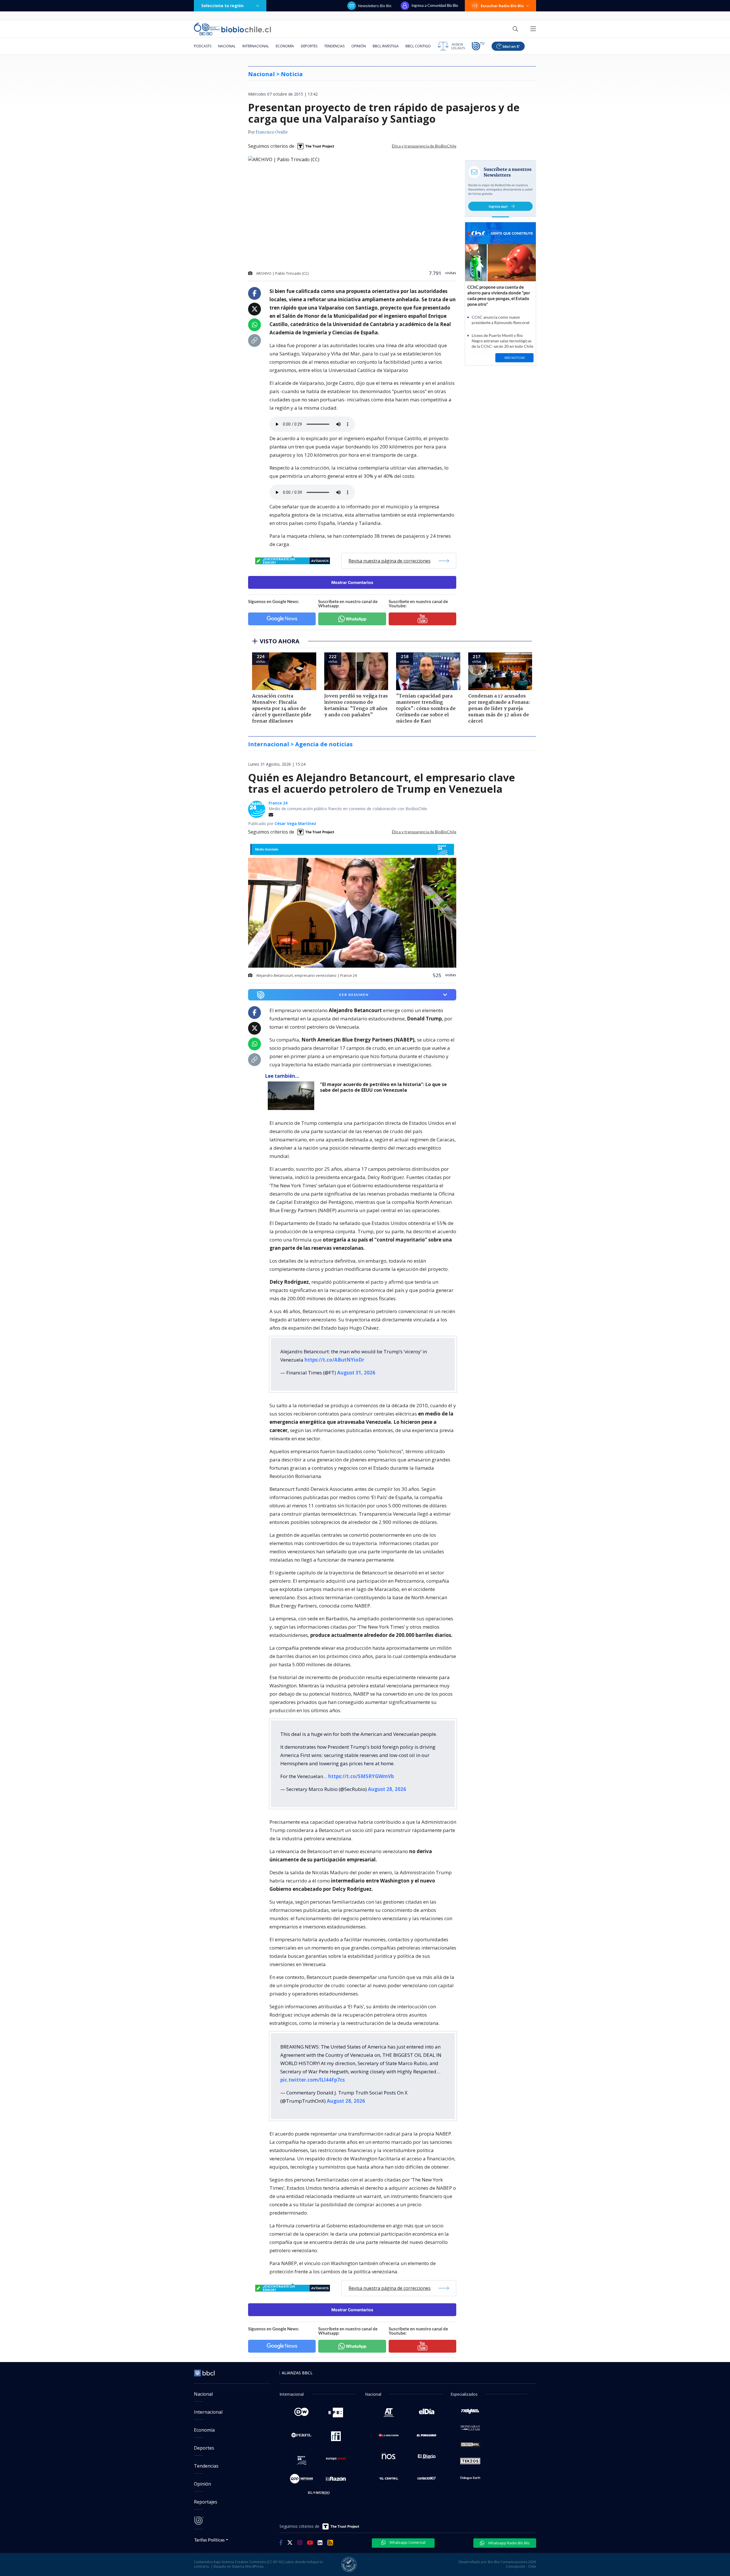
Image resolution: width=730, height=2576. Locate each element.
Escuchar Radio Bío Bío (502, 6)
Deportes (309, 46)
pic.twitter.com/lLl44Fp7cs (313, 2080)
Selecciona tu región (222, 6)
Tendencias (334, 46)
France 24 (278, 803)
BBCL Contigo (418, 46)
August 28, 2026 (387, 1789)
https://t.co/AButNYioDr (334, 1360)
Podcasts (203, 46)
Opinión (359, 46)
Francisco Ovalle (272, 132)
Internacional (256, 46)
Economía (285, 46)
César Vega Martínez (295, 823)
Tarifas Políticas (209, 2540)
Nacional (227, 46)
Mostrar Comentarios (352, 582)
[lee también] (292, 1096)
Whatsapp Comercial (407, 2542)
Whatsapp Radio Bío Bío (508, 2543)
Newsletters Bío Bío (375, 6)
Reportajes (206, 2502)
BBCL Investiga (386, 46)
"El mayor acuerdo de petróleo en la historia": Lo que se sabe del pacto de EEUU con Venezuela (383, 1087)
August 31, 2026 (356, 1373)
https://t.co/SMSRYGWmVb (361, 1776)
